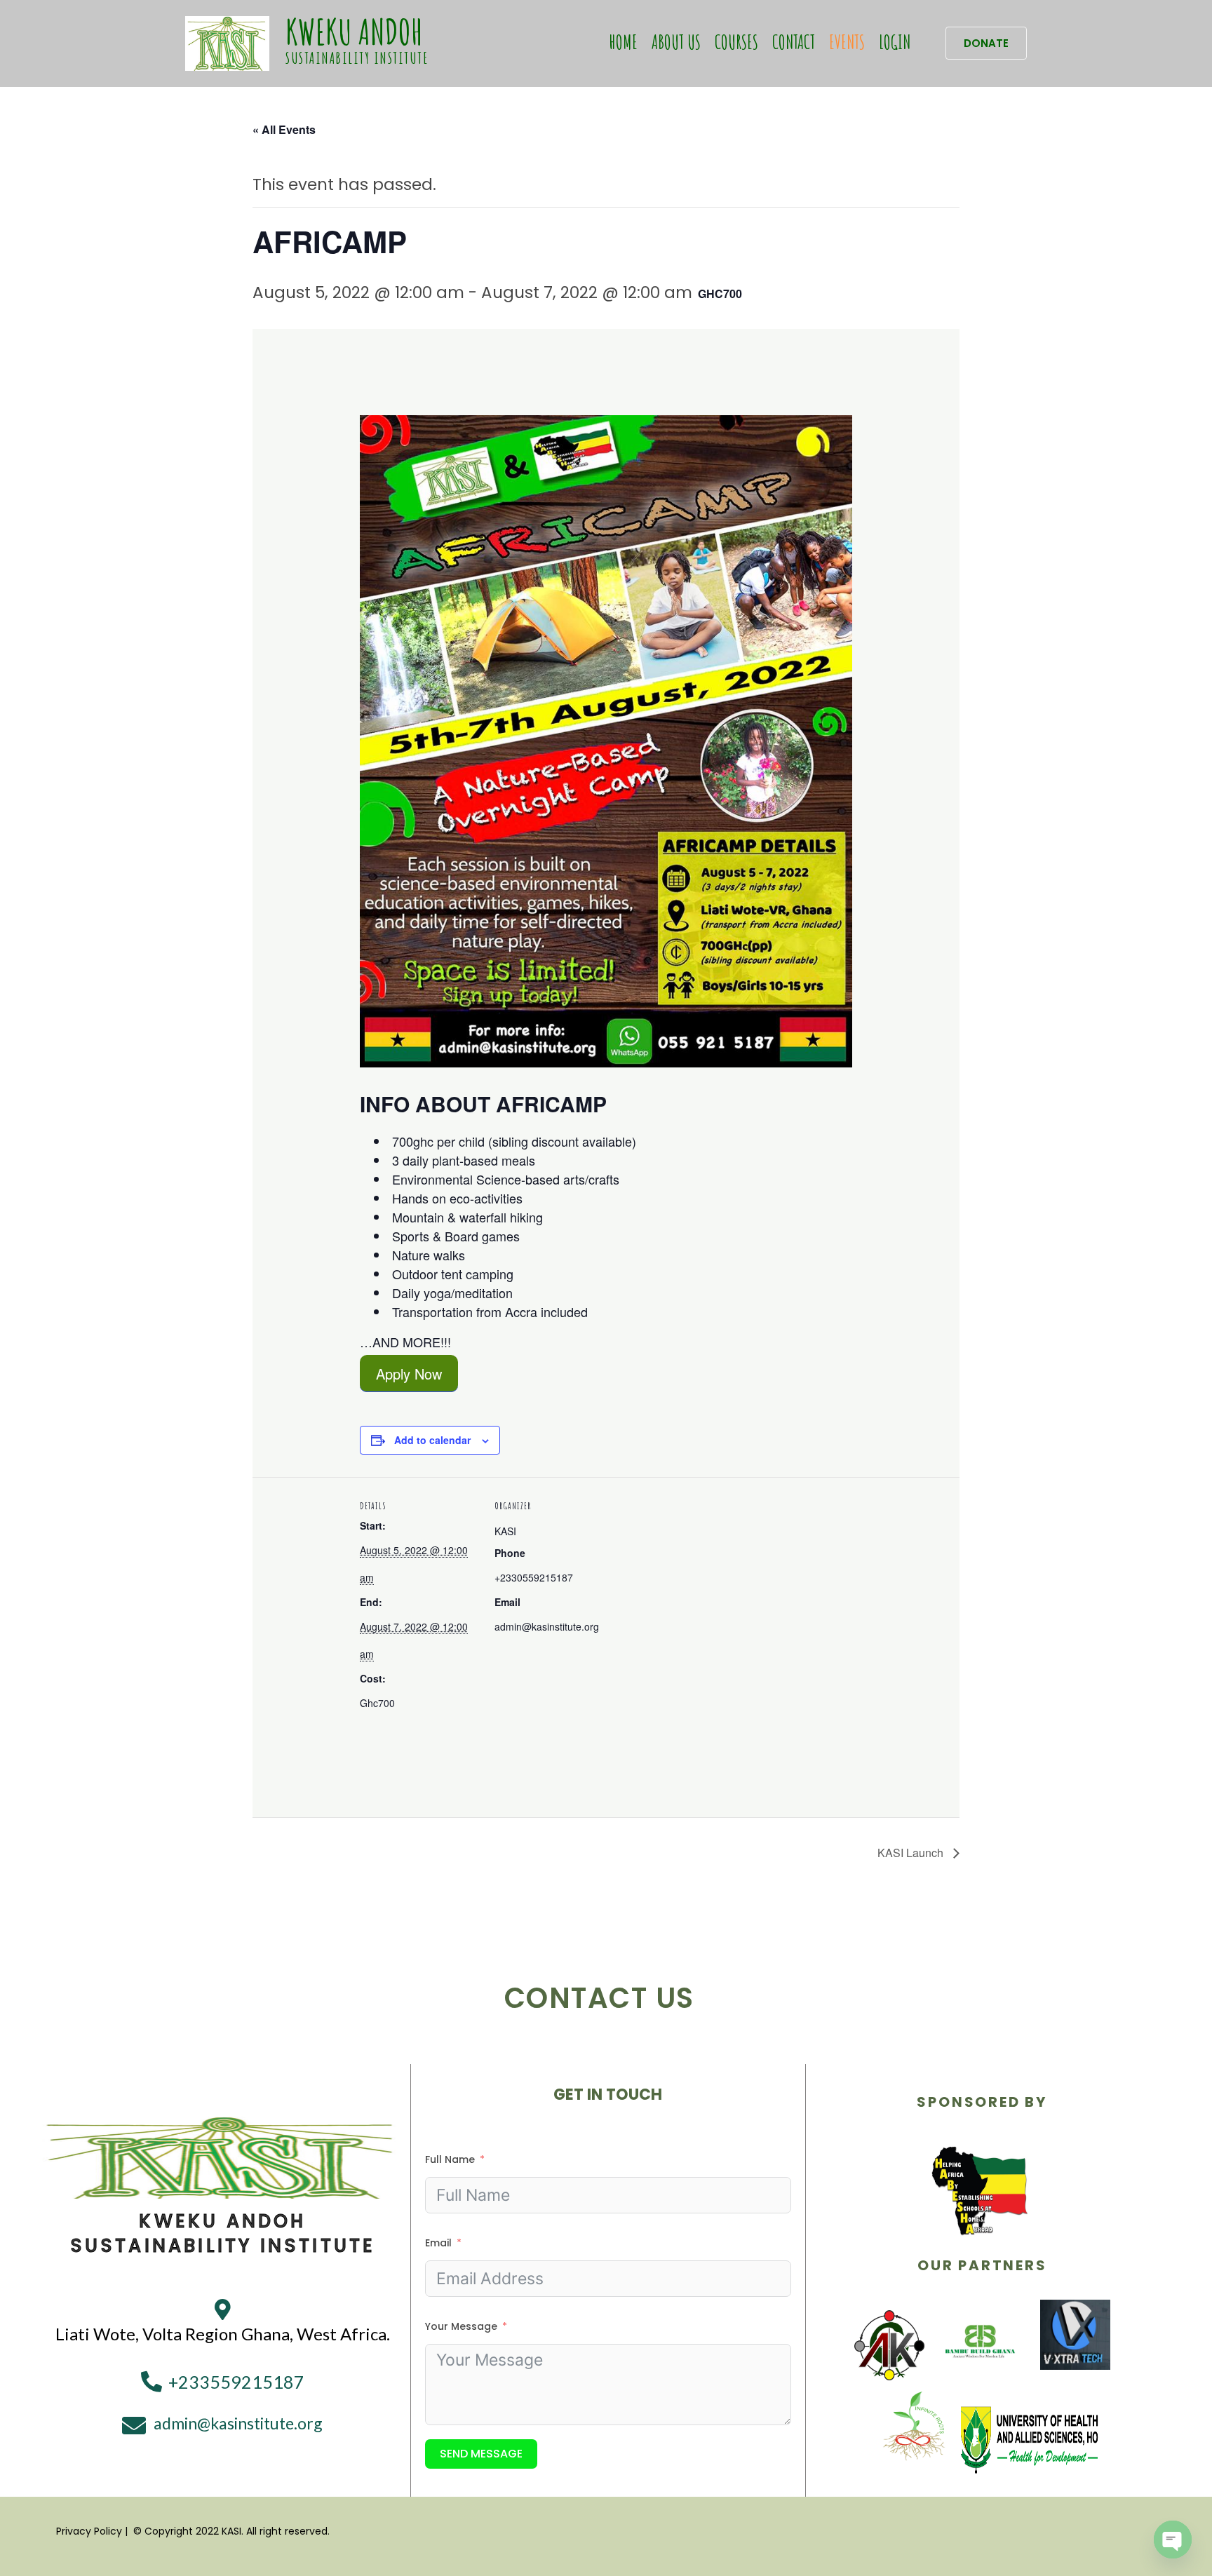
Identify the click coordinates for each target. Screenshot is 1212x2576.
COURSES (736, 42)
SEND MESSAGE (481, 2454)
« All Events (284, 129)
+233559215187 (236, 2382)
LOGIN (895, 42)
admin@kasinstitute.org (238, 2423)
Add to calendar (432, 1440)
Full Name (450, 2159)
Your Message (461, 2326)
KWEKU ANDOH (354, 31)
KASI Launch (912, 1853)
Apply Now (409, 1373)
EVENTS (847, 42)
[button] (986, 43)
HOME (624, 42)
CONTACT (794, 42)
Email (438, 2243)
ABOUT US (676, 42)
